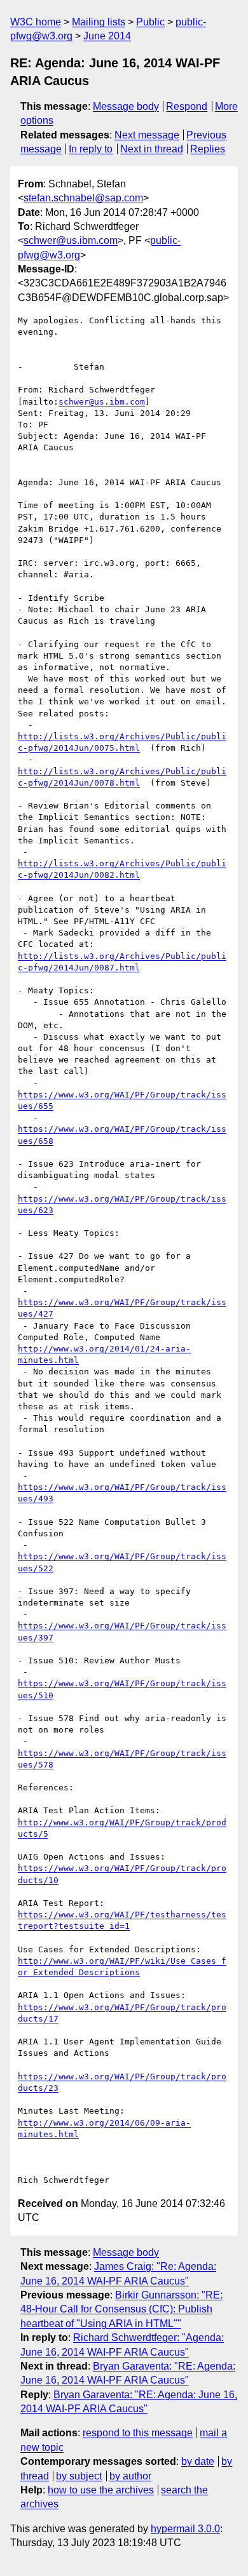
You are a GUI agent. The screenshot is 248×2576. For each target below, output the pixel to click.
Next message (147, 135)
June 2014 (107, 36)
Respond (187, 106)
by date (198, 2461)
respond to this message (138, 2433)
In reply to (91, 149)
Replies (208, 149)
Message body (126, 106)
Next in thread (152, 149)
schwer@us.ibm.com (71, 240)
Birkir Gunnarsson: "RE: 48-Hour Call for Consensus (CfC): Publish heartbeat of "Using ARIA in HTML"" (121, 2309)
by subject (79, 2476)
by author (130, 2476)
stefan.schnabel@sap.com (83, 198)
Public (150, 22)
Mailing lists (99, 22)
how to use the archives (101, 2490)
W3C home (36, 22)
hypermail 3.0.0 (185, 2529)
